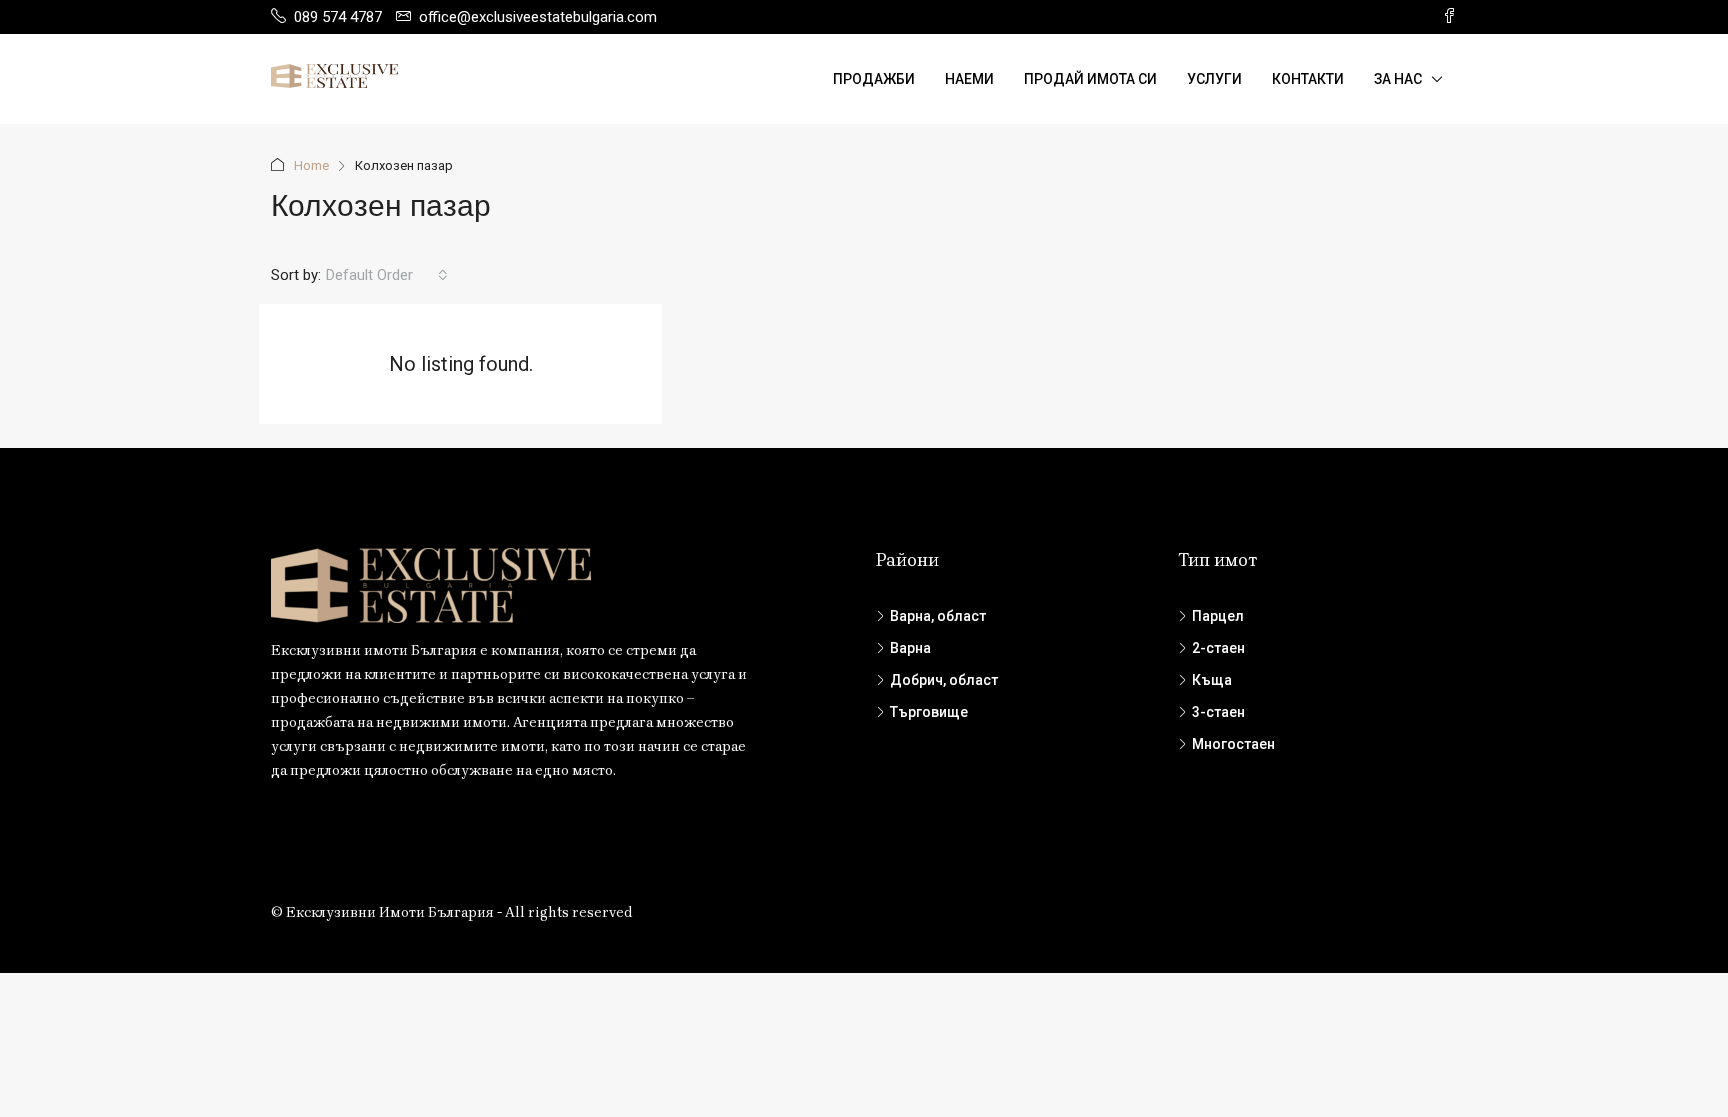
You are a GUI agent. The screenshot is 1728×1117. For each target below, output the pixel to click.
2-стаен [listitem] (1218, 648)
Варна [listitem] (910, 648)
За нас (1398, 79)
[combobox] (387, 275)
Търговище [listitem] (929, 712)
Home (311, 165)
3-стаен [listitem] (1218, 712)
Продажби (874, 79)
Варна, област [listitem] (938, 616)
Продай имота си (1090, 79)
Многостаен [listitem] (1233, 744)
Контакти (1308, 79)
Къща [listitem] (1212, 680)
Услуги (1214, 79)
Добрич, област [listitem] (944, 680)
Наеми (969, 79)
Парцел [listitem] (1218, 616)
